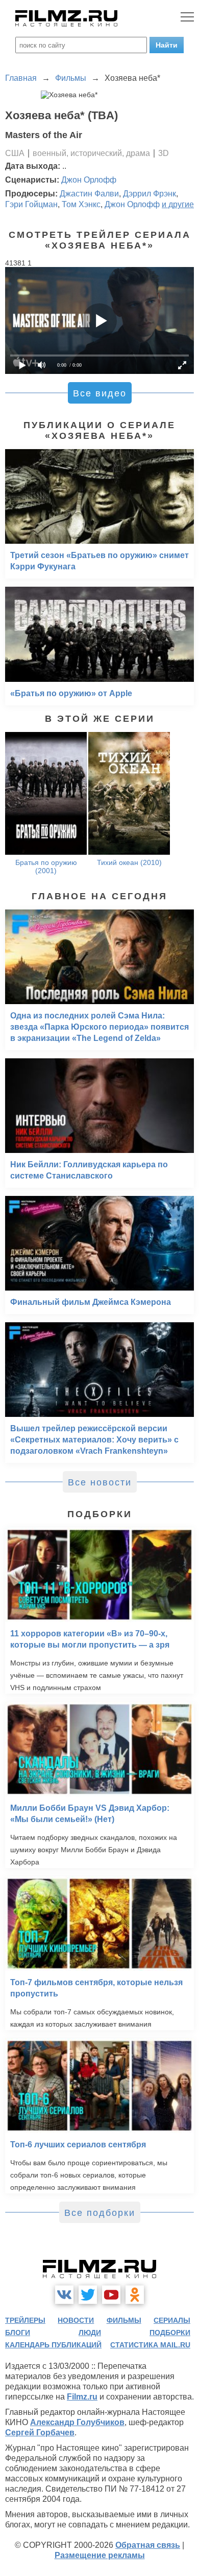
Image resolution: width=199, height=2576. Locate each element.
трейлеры (25, 2320)
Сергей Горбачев (40, 2433)
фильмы (124, 2320)
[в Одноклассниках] (135, 2295)
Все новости (100, 1482)
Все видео (100, 393)
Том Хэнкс (81, 204)
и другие (178, 204)
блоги (18, 2333)
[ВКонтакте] (64, 2295)
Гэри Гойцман (31, 204)
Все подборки (100, 2213)
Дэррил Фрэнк (150, 194)
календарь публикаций (53, 2345)
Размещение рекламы (100, 2555)
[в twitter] (88, 2295)
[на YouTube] (111, 2295)
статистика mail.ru (150, 2345)
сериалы (172, 2320)
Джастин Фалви (89, 194)
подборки (170, 2333)
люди (90, 2333)
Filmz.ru (82, 2397)
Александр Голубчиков (77, 2422)
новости (76, 2320)
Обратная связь (148, 2545)
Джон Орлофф (89, 180)
